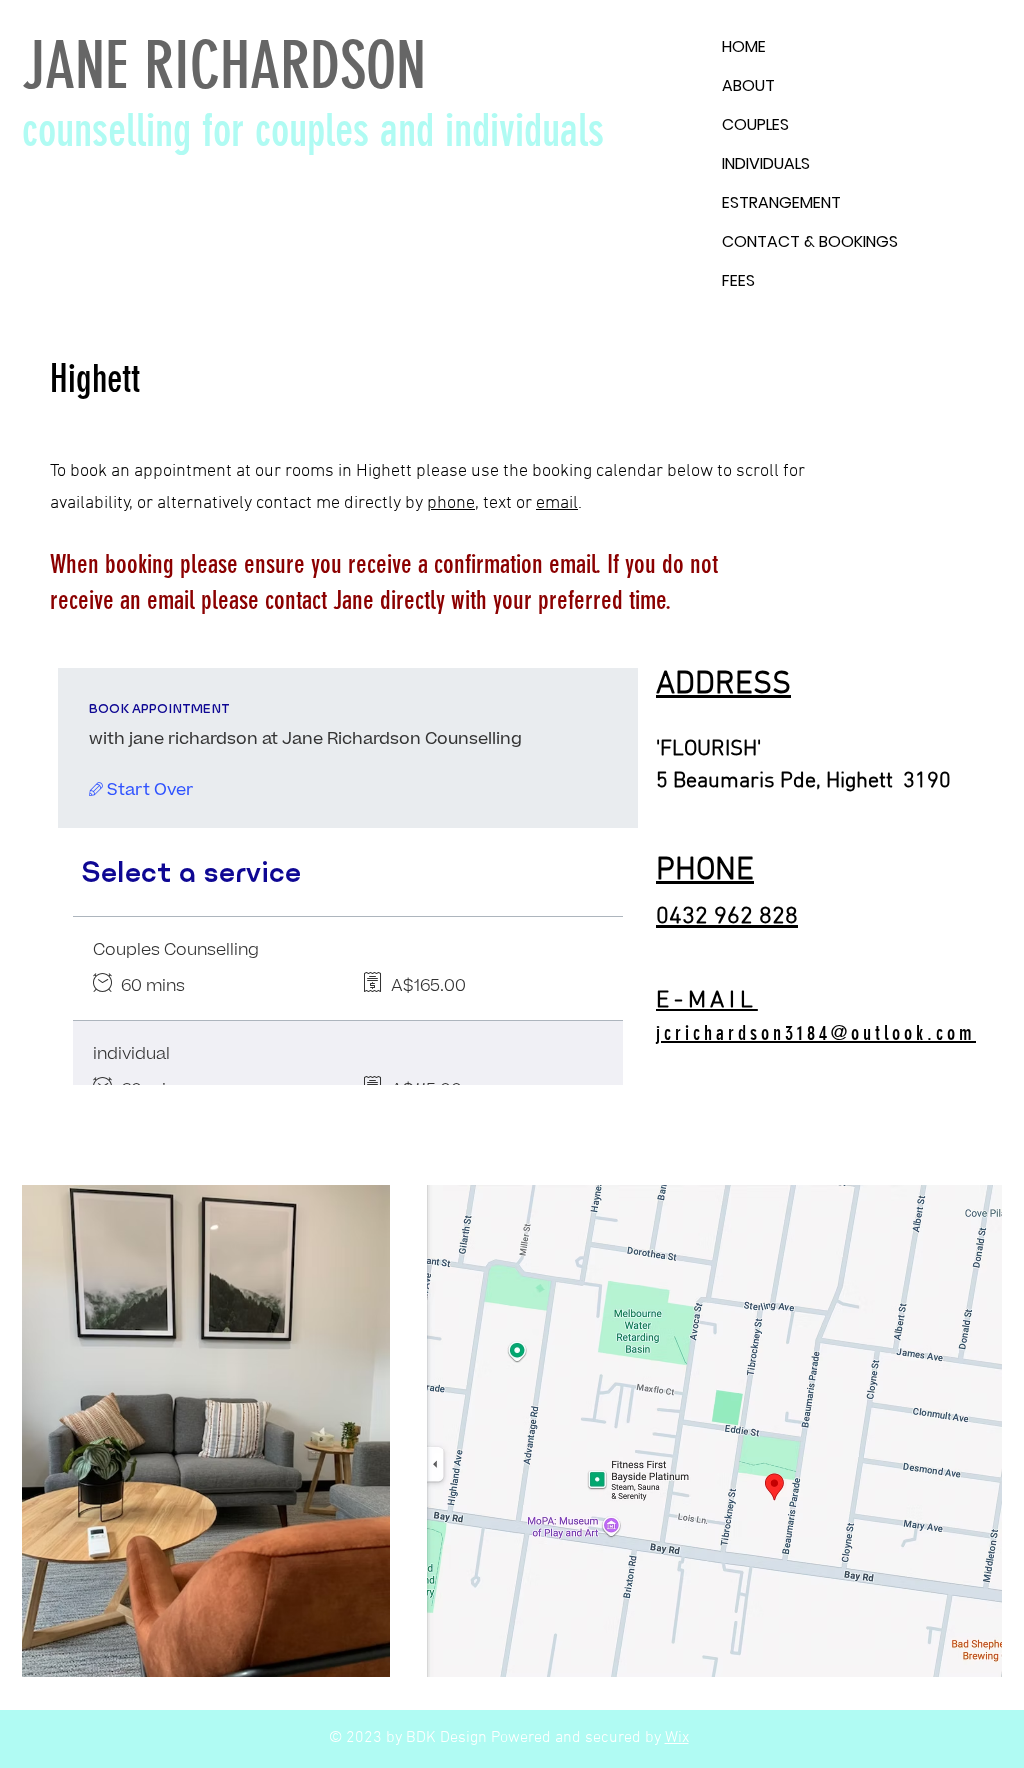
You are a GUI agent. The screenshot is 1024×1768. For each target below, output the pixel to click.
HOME (744, 46)
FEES (738, 280)
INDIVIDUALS (766, 163)
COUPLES (755, 124)
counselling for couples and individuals (313, 130)
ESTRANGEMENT (781, 202)
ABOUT (748, 85)
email (557, 503)
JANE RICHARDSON (224, 65)
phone (451, 503)
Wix (677, 1738)
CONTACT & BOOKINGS (810, 241)
